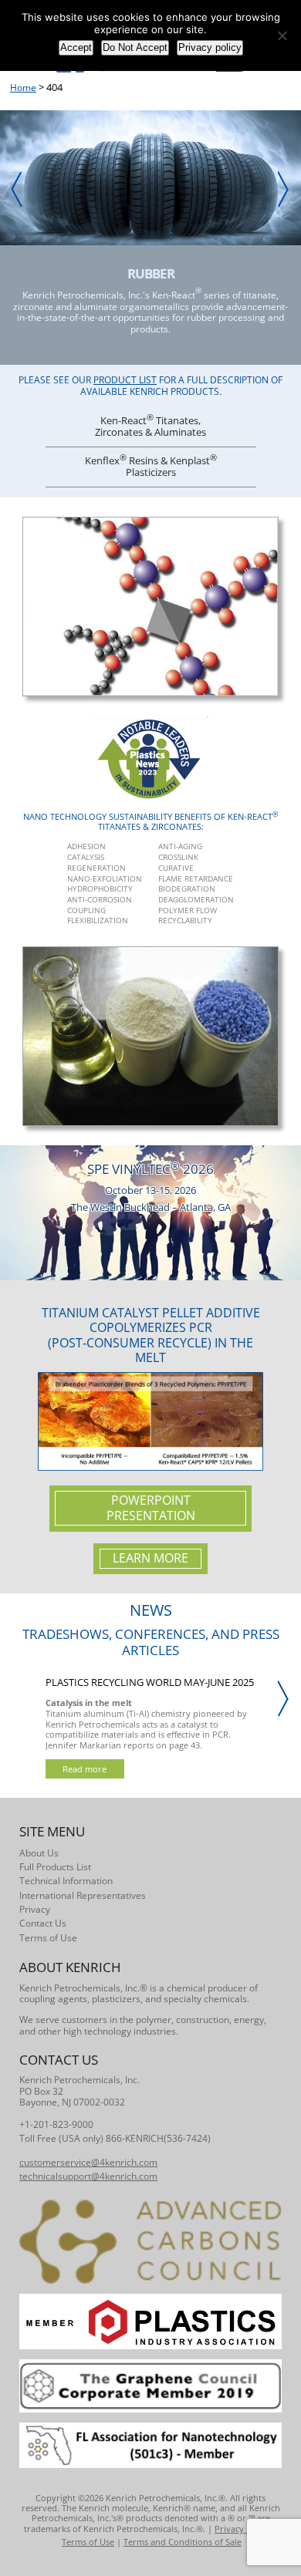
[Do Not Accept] (282, 35)
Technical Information (66, 1881)
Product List (125, 380)
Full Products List (55, 1867)
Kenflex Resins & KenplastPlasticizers (151, 465)
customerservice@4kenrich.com (88, 2162)
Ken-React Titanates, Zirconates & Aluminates (150, 425)
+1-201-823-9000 (56, 2124)
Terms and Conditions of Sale (183, 2542)
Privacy (35, 1909)
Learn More (150, 1558)
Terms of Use (48, 1938)
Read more (85, 1769)
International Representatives (83, 1895)
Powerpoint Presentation (151, 1508)
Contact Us (43, 1923)
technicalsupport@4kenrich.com (88, 2176)
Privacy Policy (242, 2529)
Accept (76, 47)
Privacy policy (210, 47)
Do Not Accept (135, 47)
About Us (39, 1853)
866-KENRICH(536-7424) (158, 2138)
